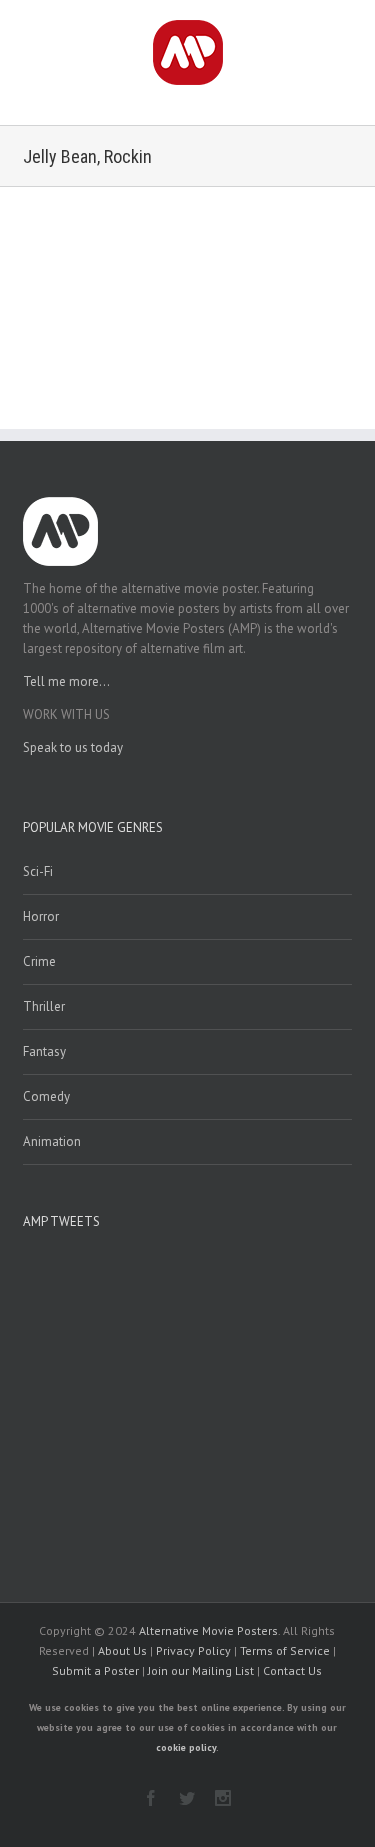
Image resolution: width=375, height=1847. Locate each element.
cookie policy (186, 1747)
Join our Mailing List (201, 1670)
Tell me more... (66, 681)
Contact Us (292, 1670)
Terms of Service (285, 1650)
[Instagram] (223, 1798)
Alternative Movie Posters (208, 1630)
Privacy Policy (193, 1650)
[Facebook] (151, 1798)
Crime (39, 961)
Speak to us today (73, 747)
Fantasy (44, 1051)
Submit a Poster (95, 1670)
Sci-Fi (38, 871)
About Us (122, 1650)
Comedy (46, 1096)
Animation (52, 1141)
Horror (41, 916)
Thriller (44, 1006)
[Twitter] (187, 1798)
